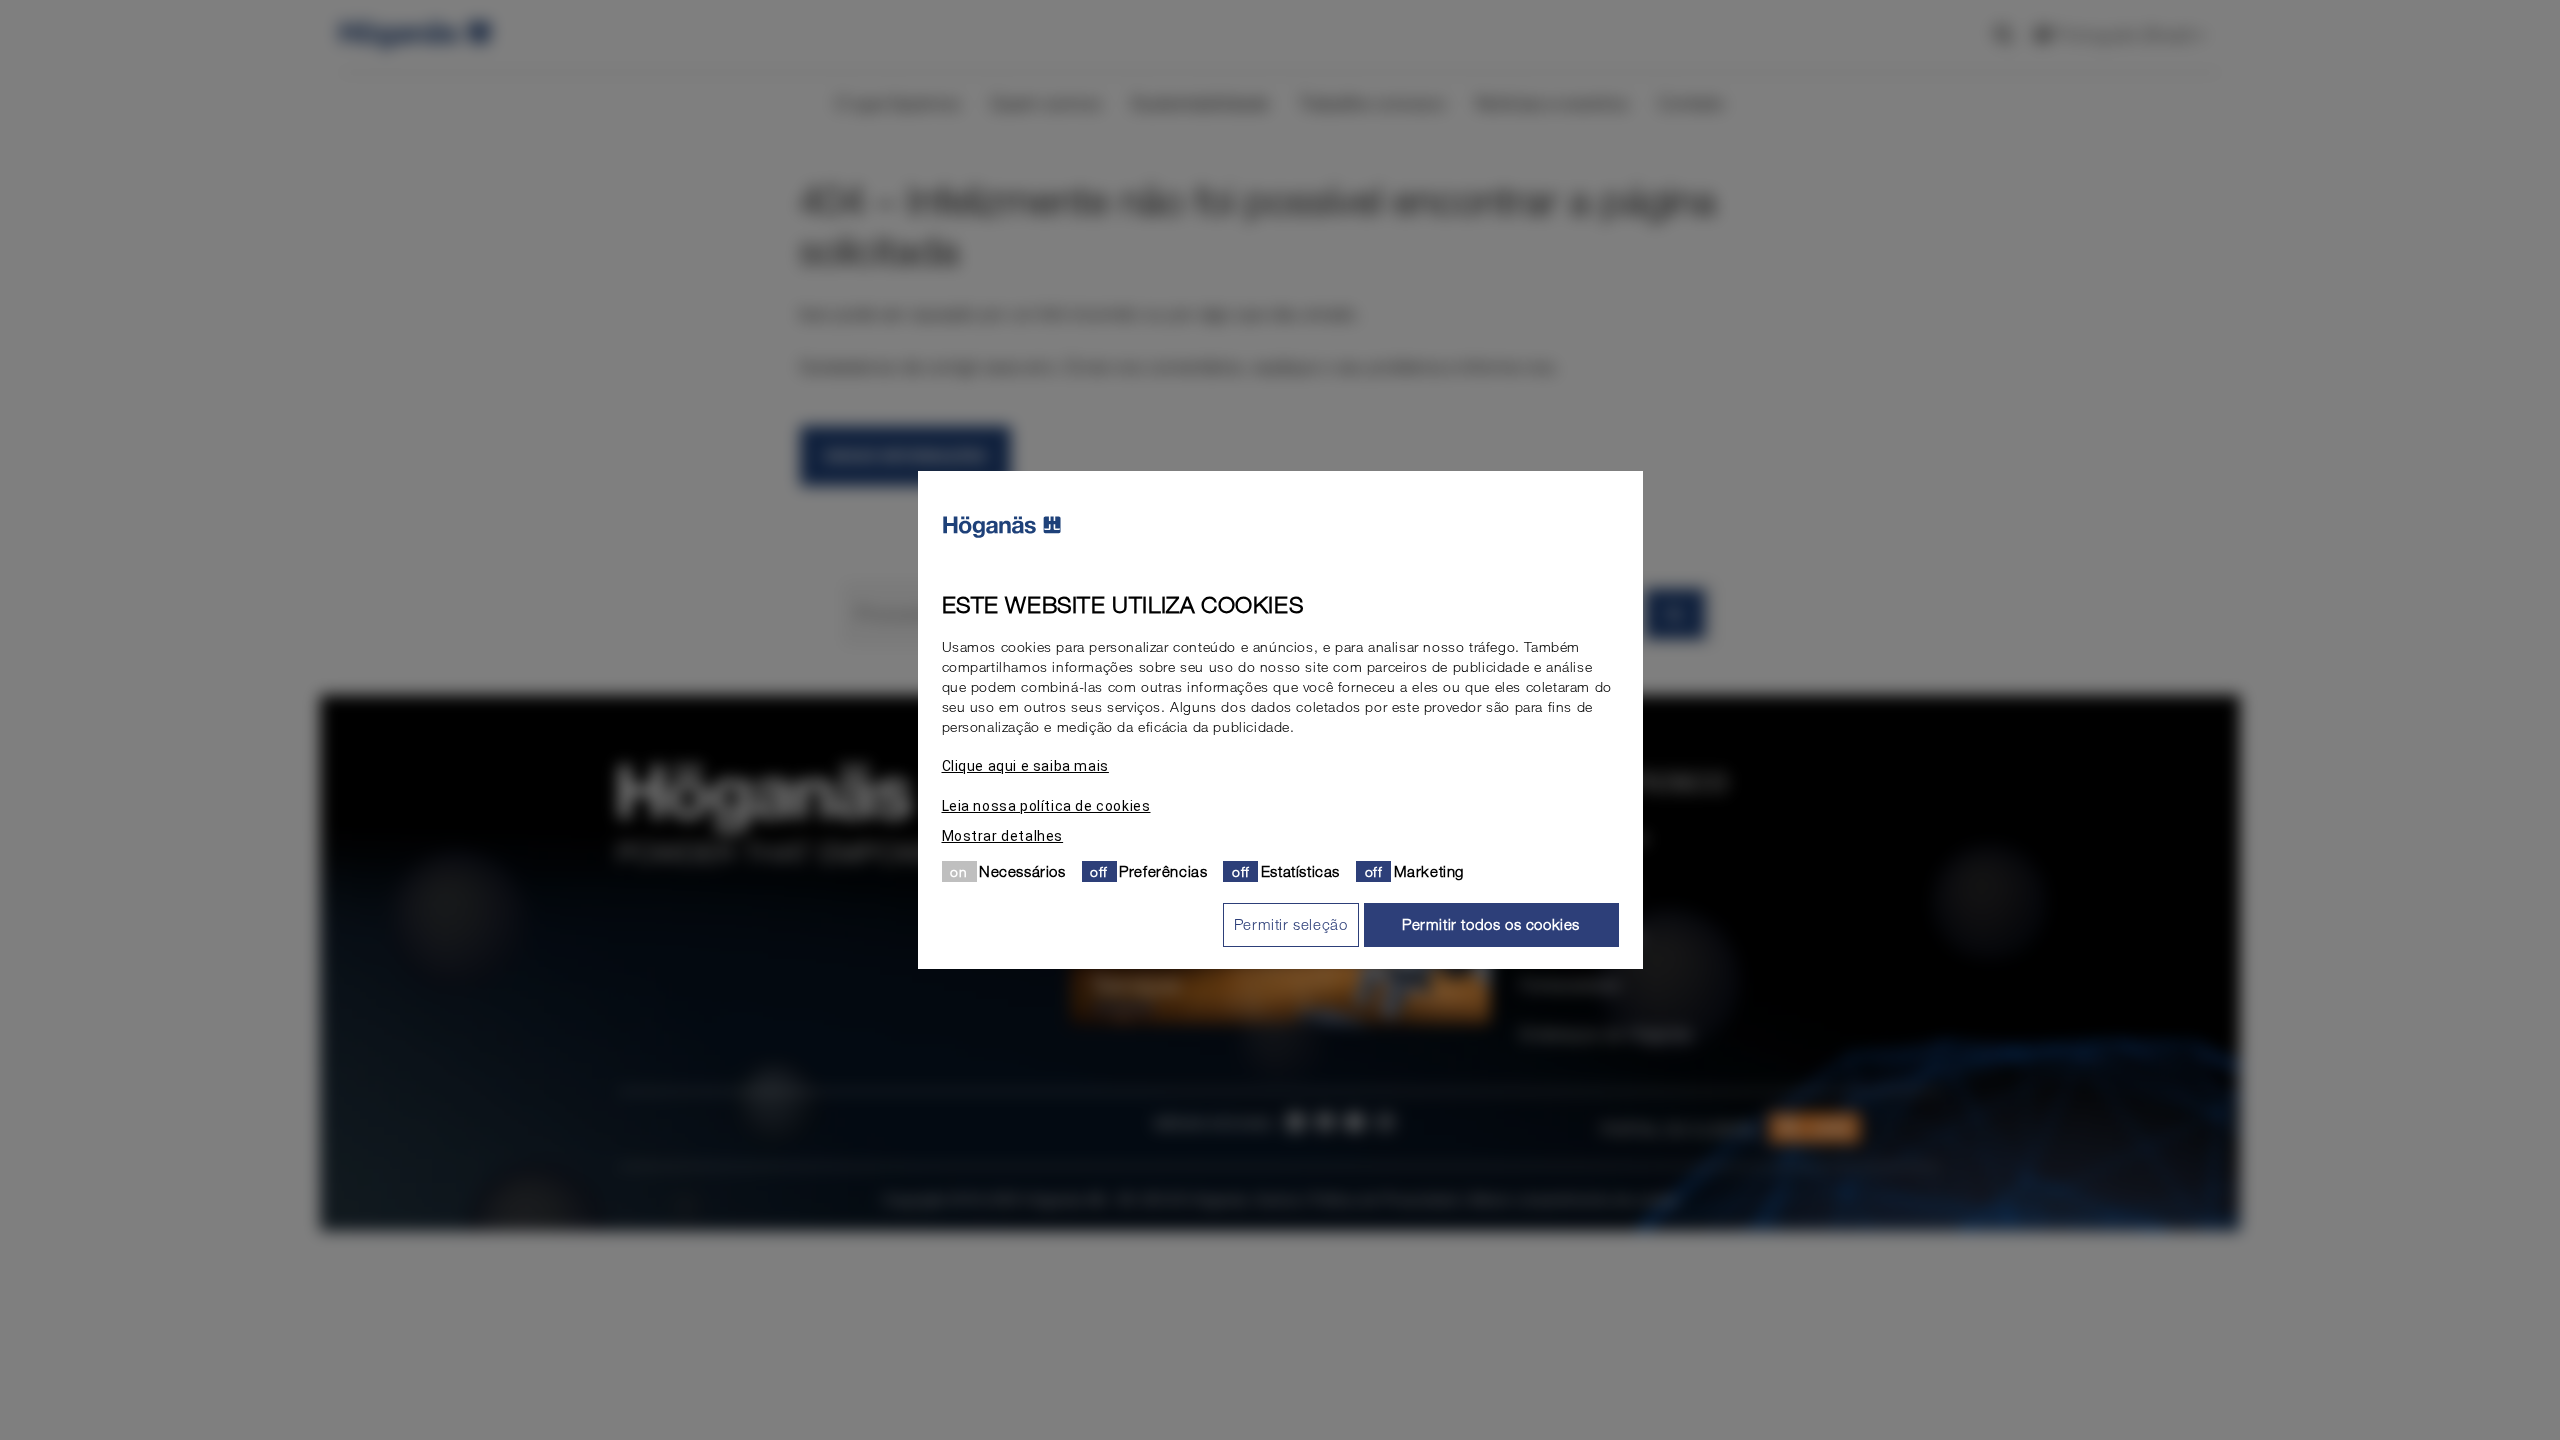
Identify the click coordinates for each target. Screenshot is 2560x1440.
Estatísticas (1300, 871)
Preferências (1163, 871)
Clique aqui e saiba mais (1025, 766)
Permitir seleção (1291, 924)
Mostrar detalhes (1003, 836)
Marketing (1429, 871)
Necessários (1022, 871)
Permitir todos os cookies (1491, 924)
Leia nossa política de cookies (1046, 806)
